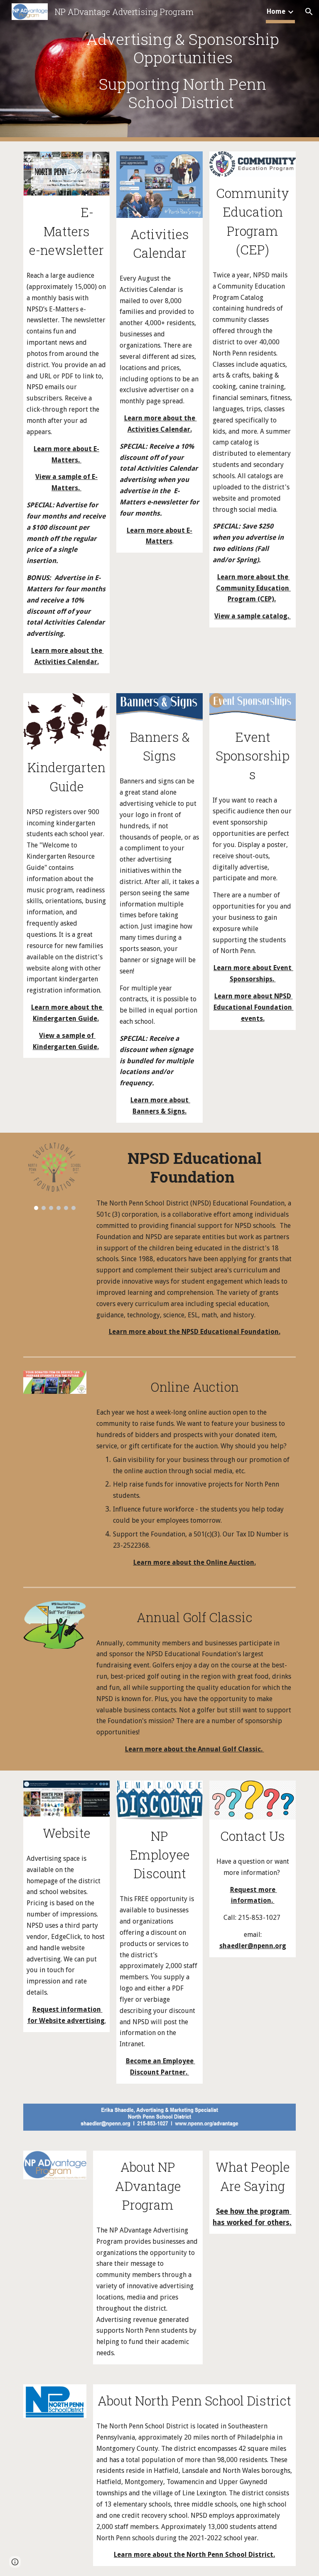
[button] (309, 12)
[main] (183, 71)
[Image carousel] (55, 1177)
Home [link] (276, 11)
